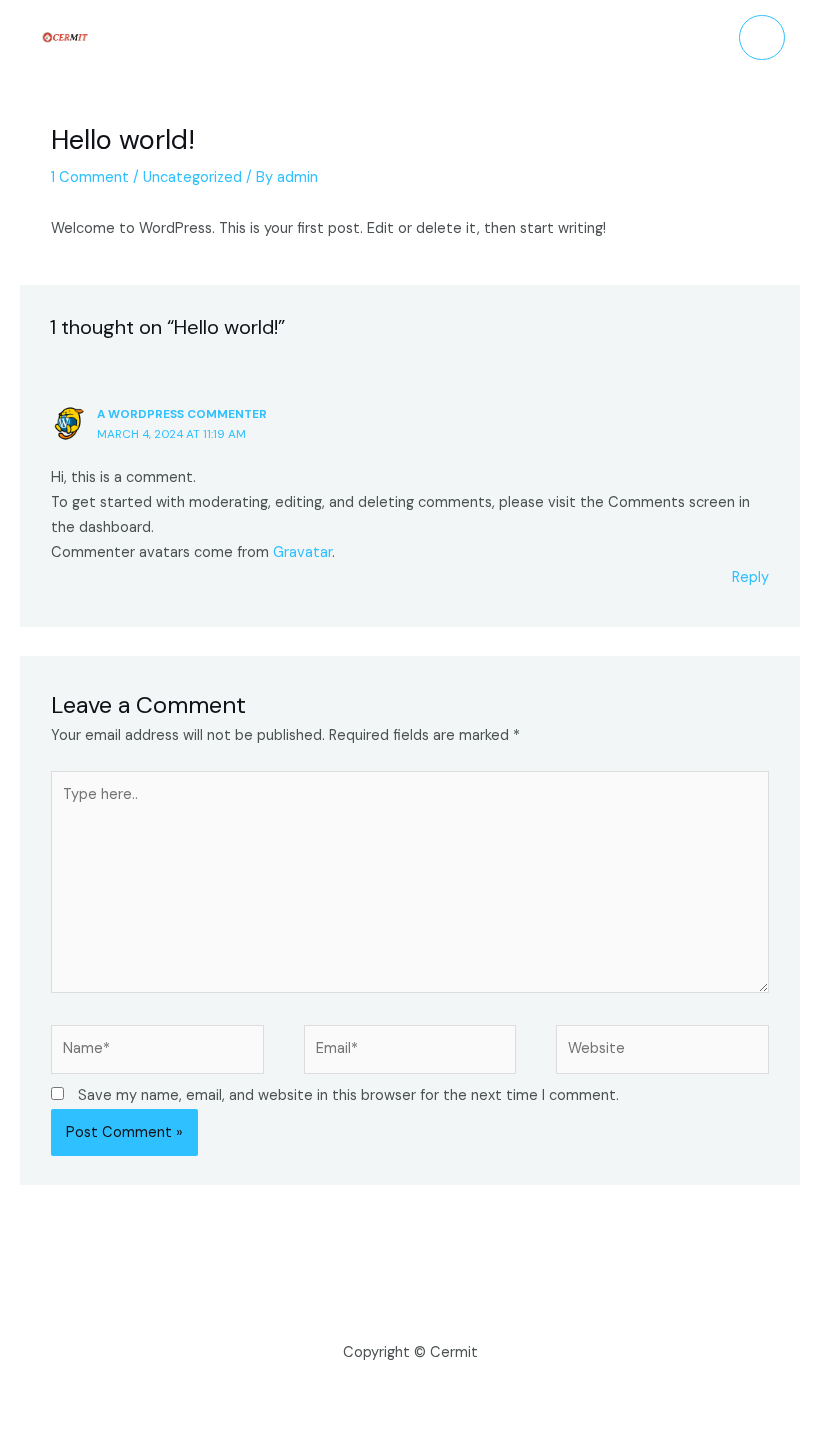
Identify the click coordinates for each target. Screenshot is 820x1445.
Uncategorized (192, 177)
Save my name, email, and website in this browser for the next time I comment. (348, 1095)
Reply (750, 577)
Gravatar (302, 552)
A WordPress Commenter (182, 414)
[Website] (662, 1053)
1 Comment (90, 177)
